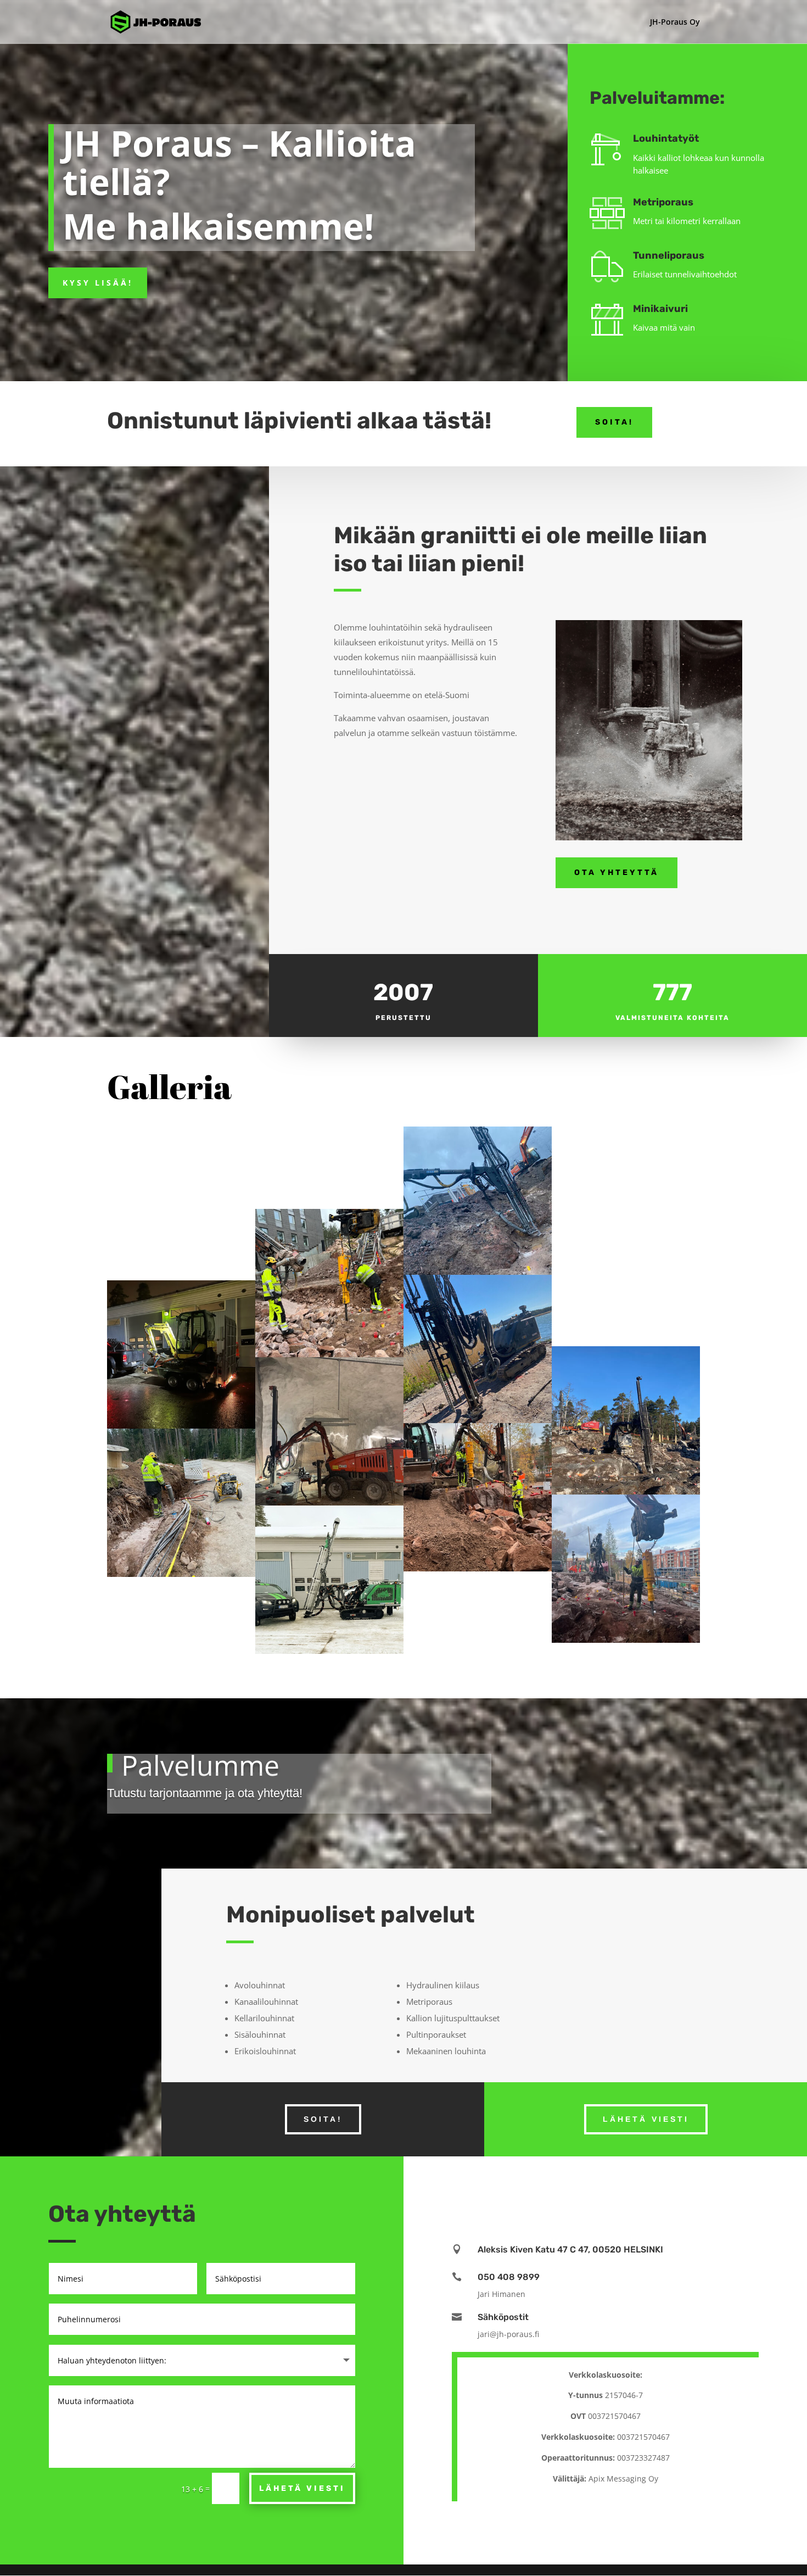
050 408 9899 (509, 2277)
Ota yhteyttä (617, 872)
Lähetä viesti (646, 2119)
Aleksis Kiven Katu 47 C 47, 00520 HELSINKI (570, 2249)
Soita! (614, 422)
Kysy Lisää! (98, 283)
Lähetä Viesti (302, 2488)
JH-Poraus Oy (675, 23)
